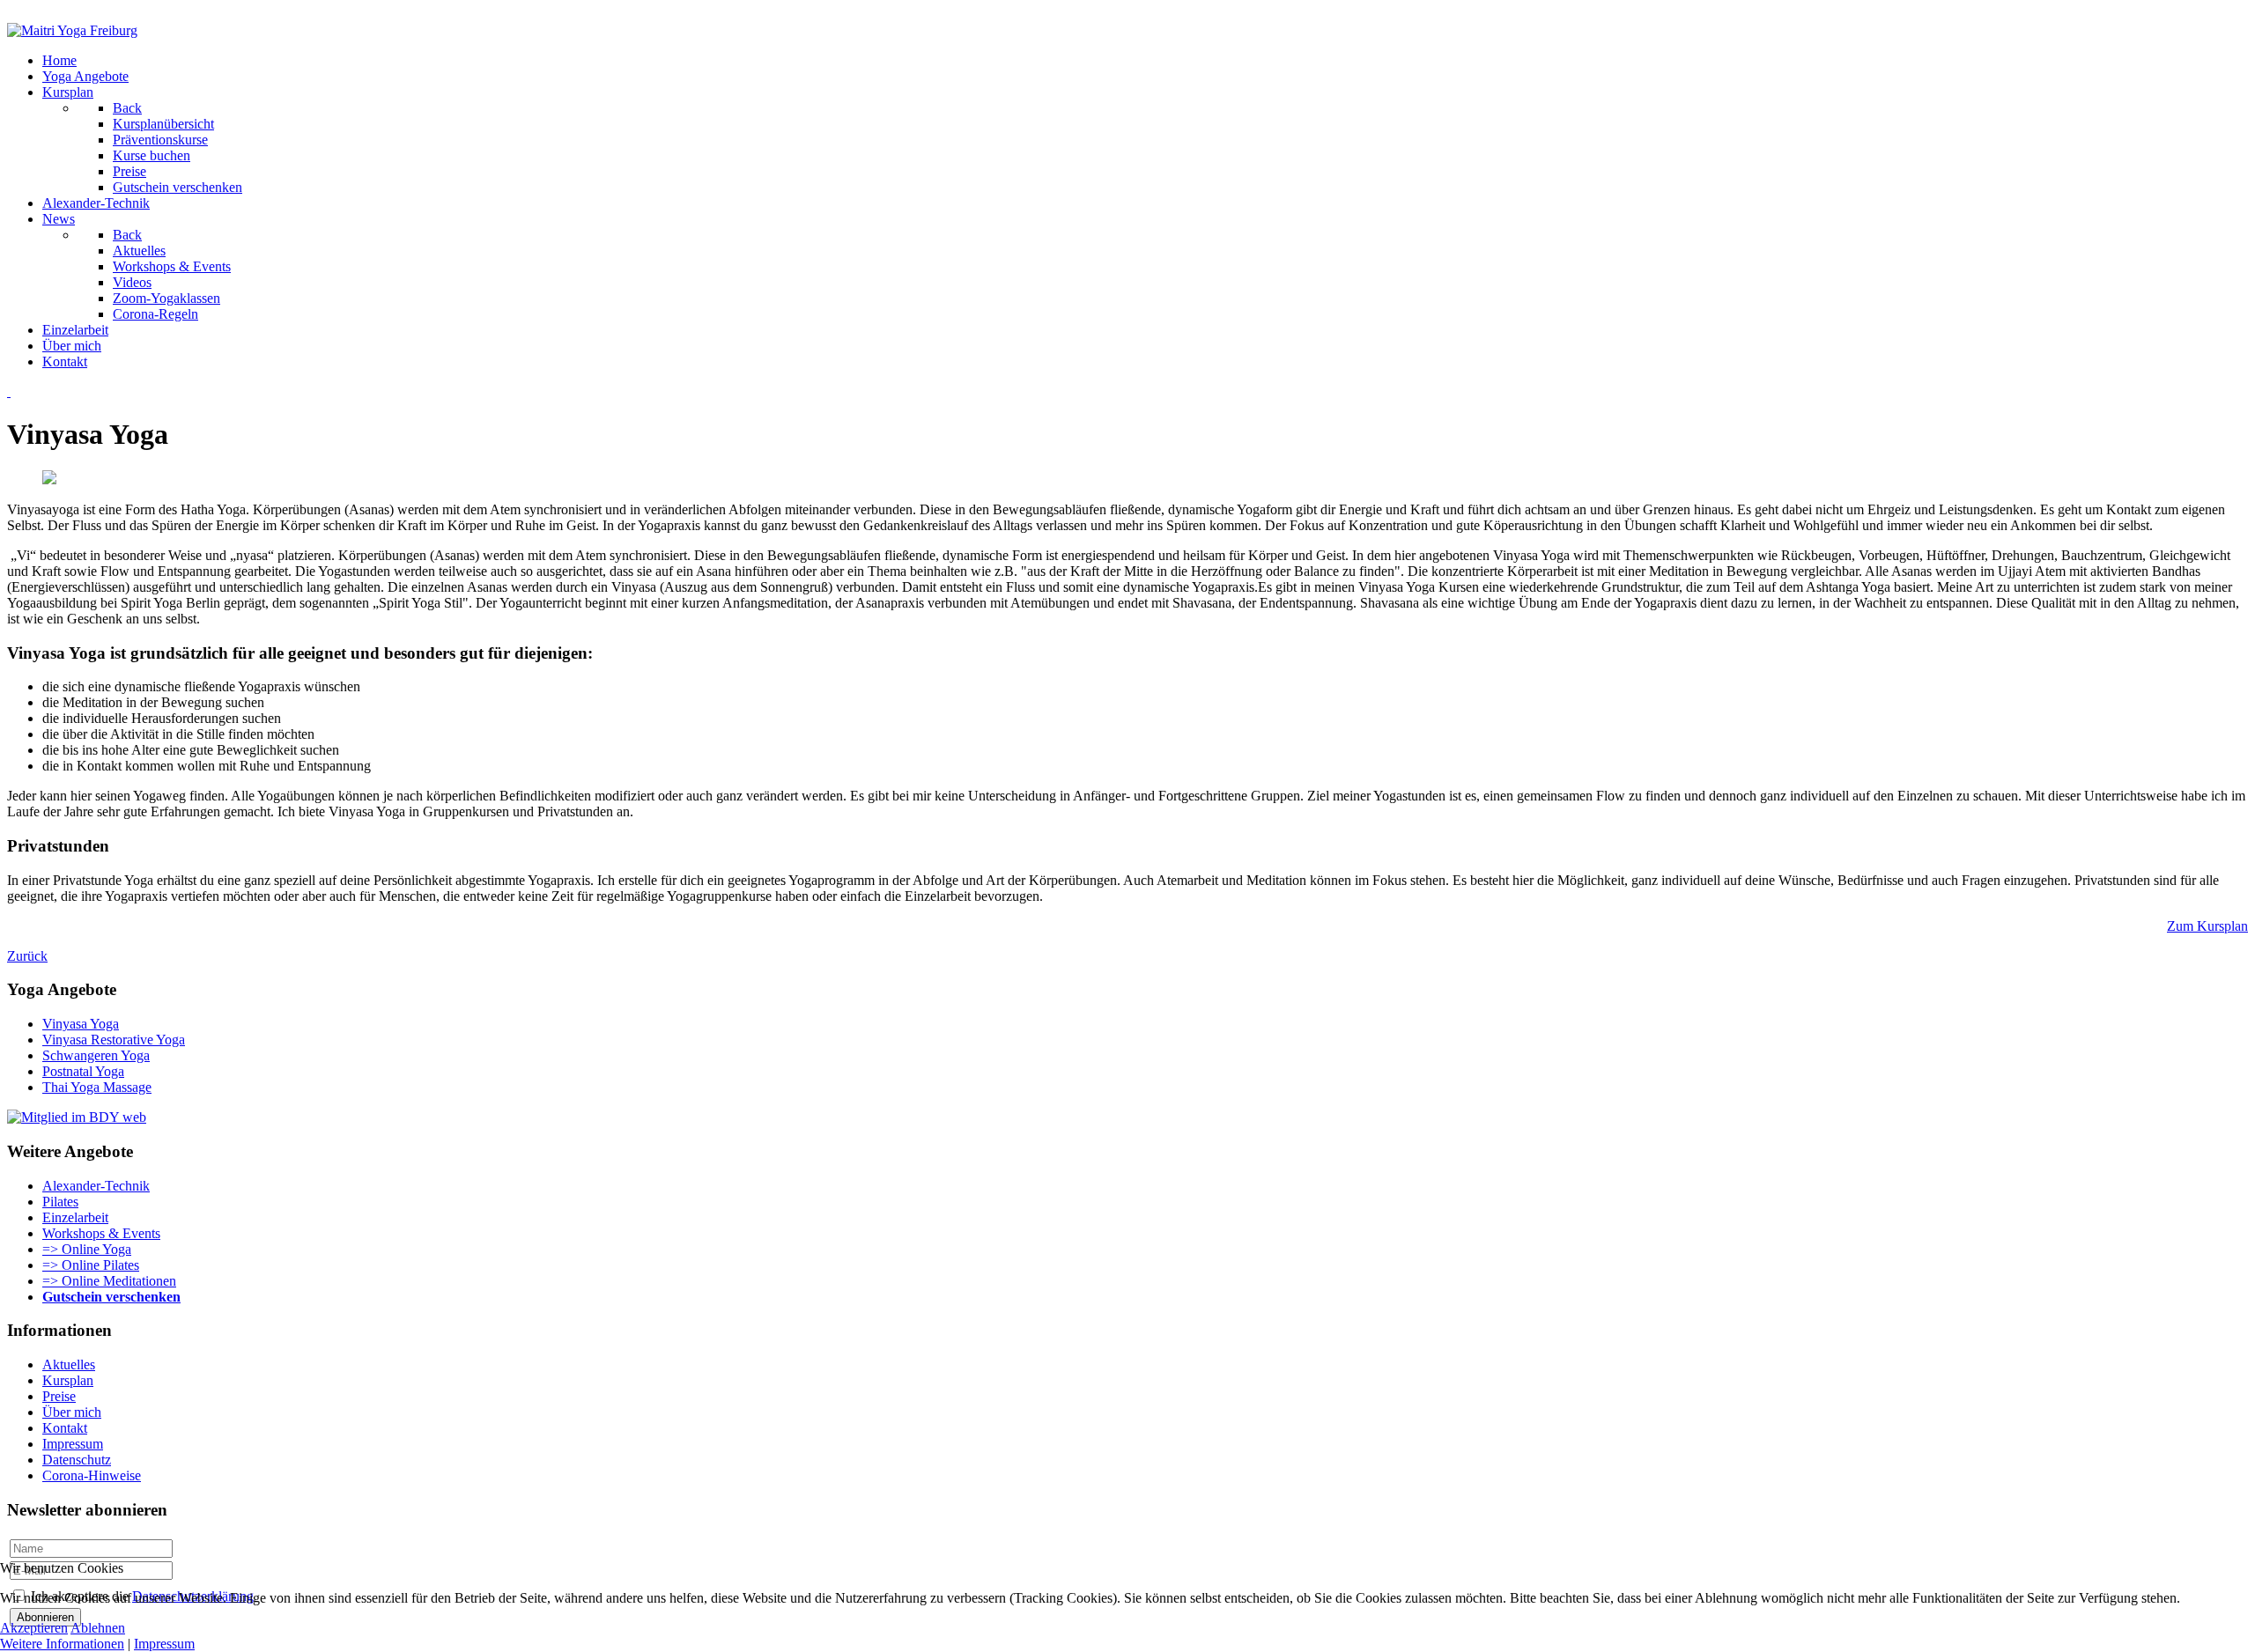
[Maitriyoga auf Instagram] (9, 391)
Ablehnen (98, 1628)
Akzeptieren (34, 1628)
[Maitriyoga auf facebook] (19, 391)
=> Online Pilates (91, 1265)
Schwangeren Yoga (96, 1055)
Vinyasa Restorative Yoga (114, 1040)
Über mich (72, 1412)
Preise (59, 1396)
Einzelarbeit (75, 1217)
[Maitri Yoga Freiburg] (72, 30)
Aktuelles (69, 1364)
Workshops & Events (101, 1233)
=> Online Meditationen (109, 1281)
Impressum (73, 1444)
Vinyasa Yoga (81, 1024)
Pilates (60, 1202)
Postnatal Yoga (83, 1071)
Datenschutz (77, 1460)
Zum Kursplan (2207, 926)
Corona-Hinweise (92, 1475)
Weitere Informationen (62, 1644)
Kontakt (65, 1428)
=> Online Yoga (87, 1249)
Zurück (27, 956)
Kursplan (68, 1380)
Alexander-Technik (96, 1186)
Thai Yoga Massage (97, 1087)
